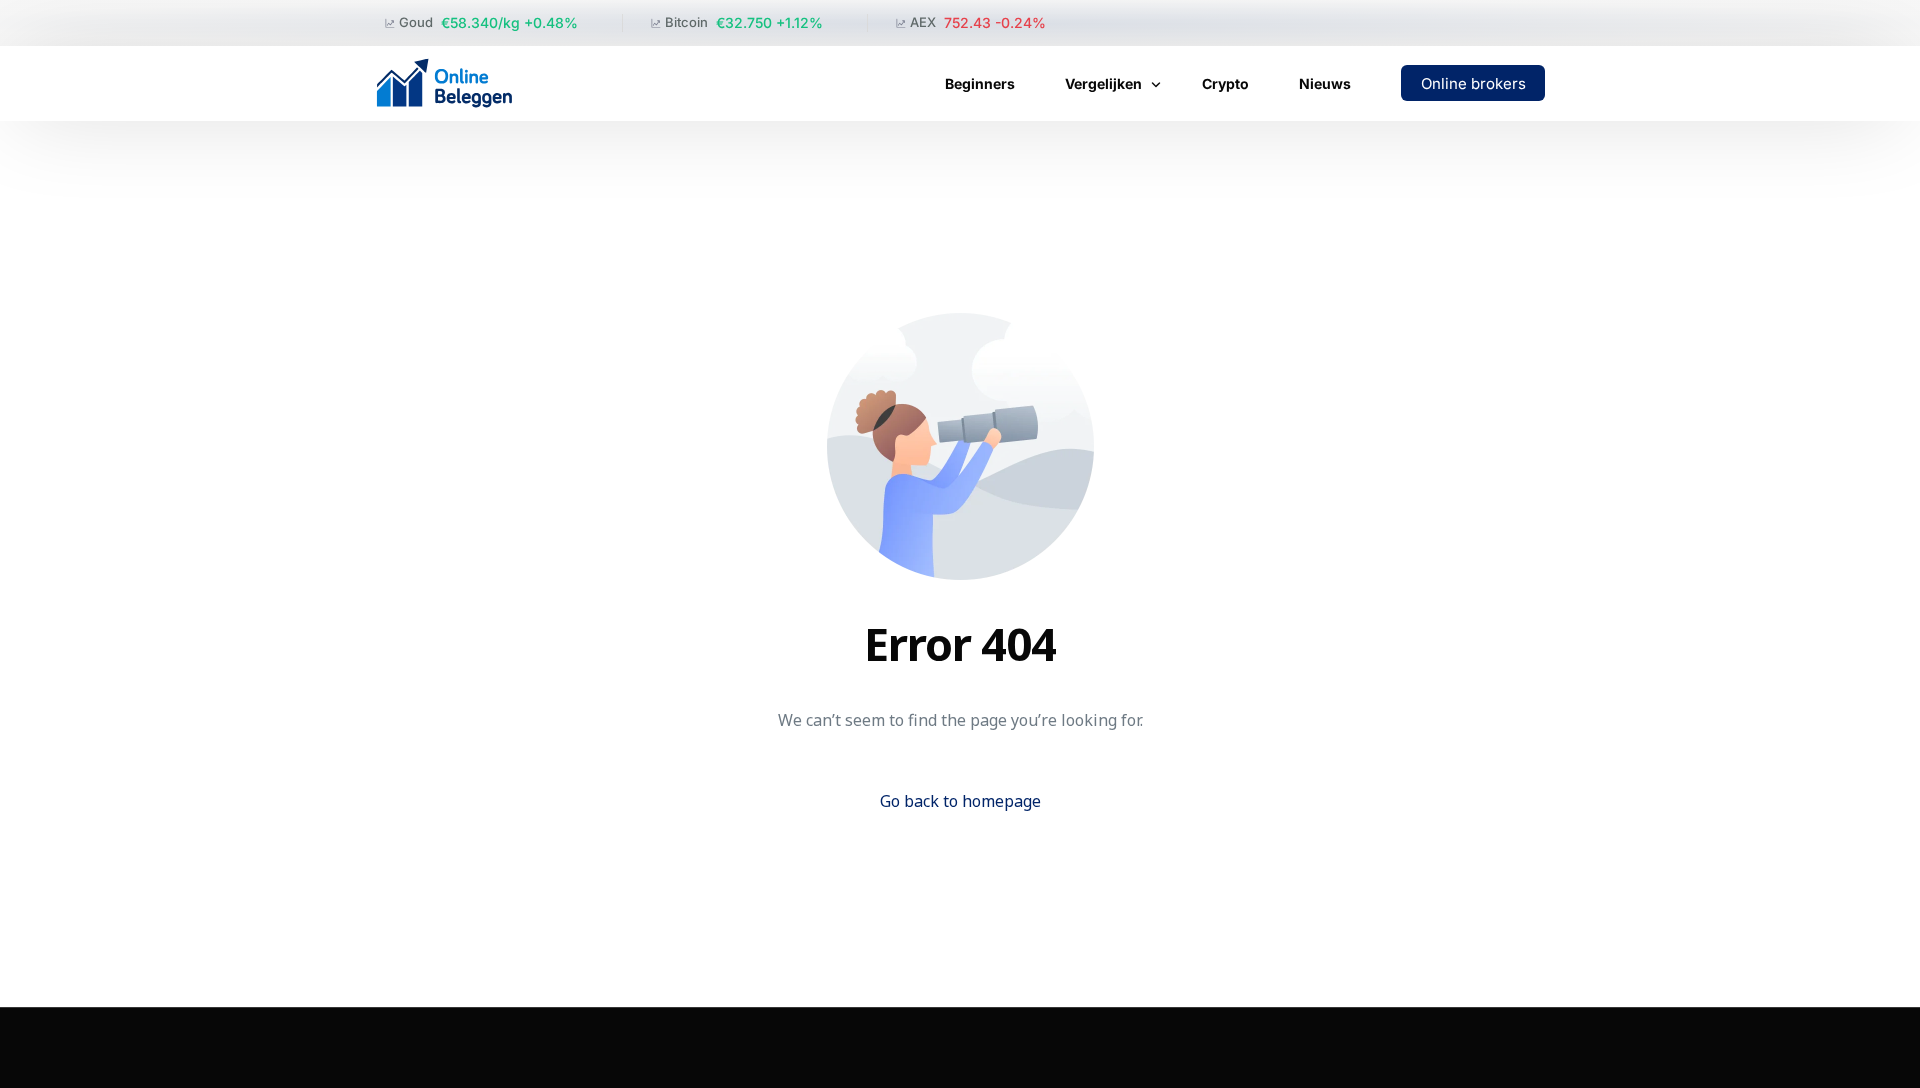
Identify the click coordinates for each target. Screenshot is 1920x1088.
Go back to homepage (960, 801)
